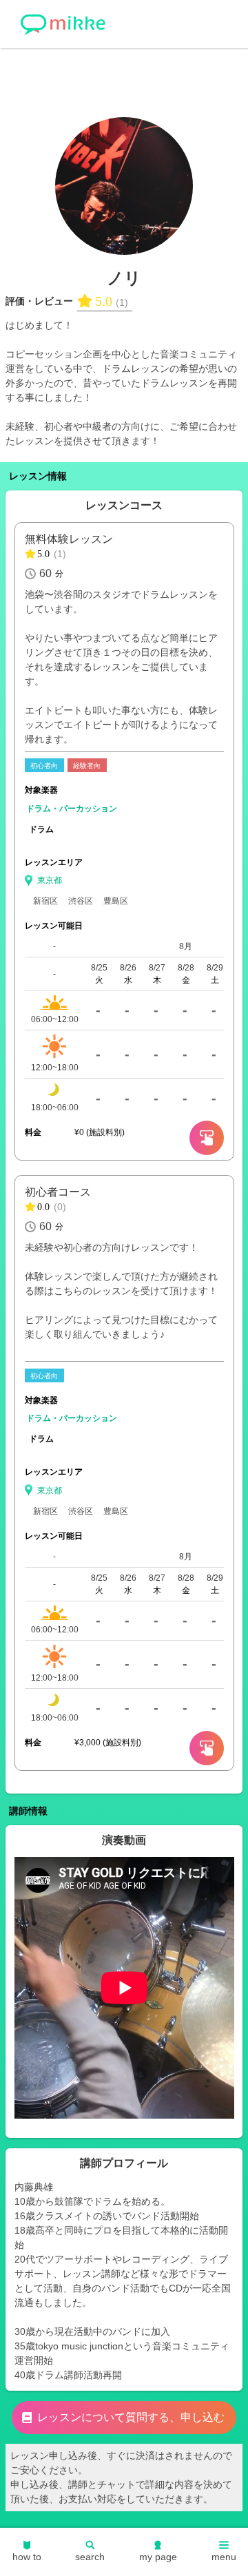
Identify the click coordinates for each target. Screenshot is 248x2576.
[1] (207, 1748)
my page (158, 2557)
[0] (207, 1138)
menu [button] (224, 2557)
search (90, 2557)
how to (27, 2557)
